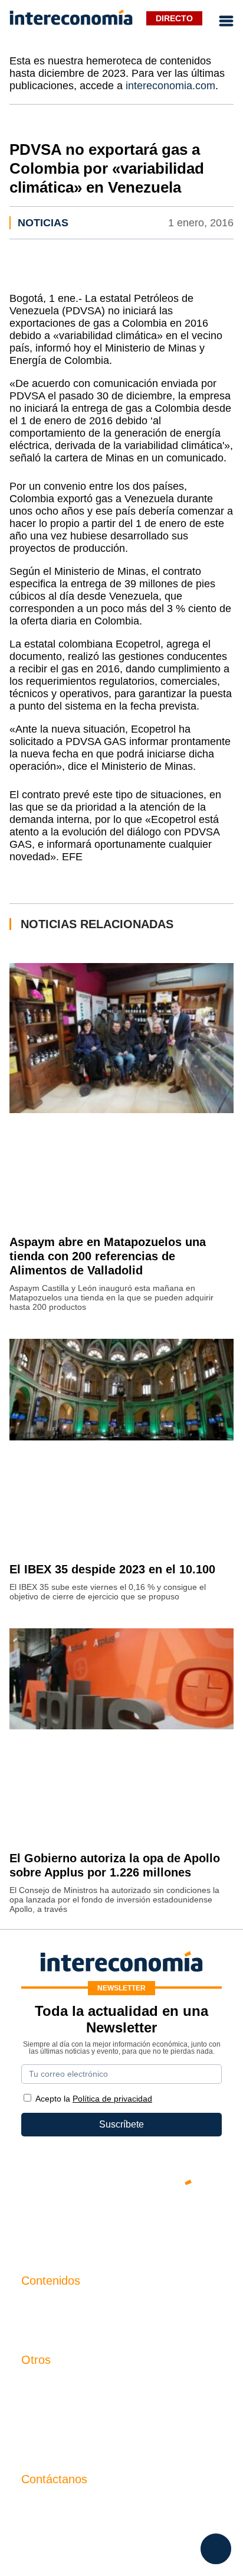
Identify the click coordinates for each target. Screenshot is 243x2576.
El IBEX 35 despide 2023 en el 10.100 (112, 1569)
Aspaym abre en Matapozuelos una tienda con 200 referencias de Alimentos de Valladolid (108, 1256)
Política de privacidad (66, 2424)
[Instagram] (157, 2223)
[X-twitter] (51, 2223)
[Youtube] (121, 2223)
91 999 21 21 (49, 2528)
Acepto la (94, 2099)
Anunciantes (47, 2325)
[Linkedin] (192, 2223)
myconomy (44, 2305)
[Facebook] (86, 2223)
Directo (174, 18)
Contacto (40, 2384)
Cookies (39, 2445)
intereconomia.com (170, 86)
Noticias (43, 223)
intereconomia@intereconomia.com (96, 2510)
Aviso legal (45, 2404)
